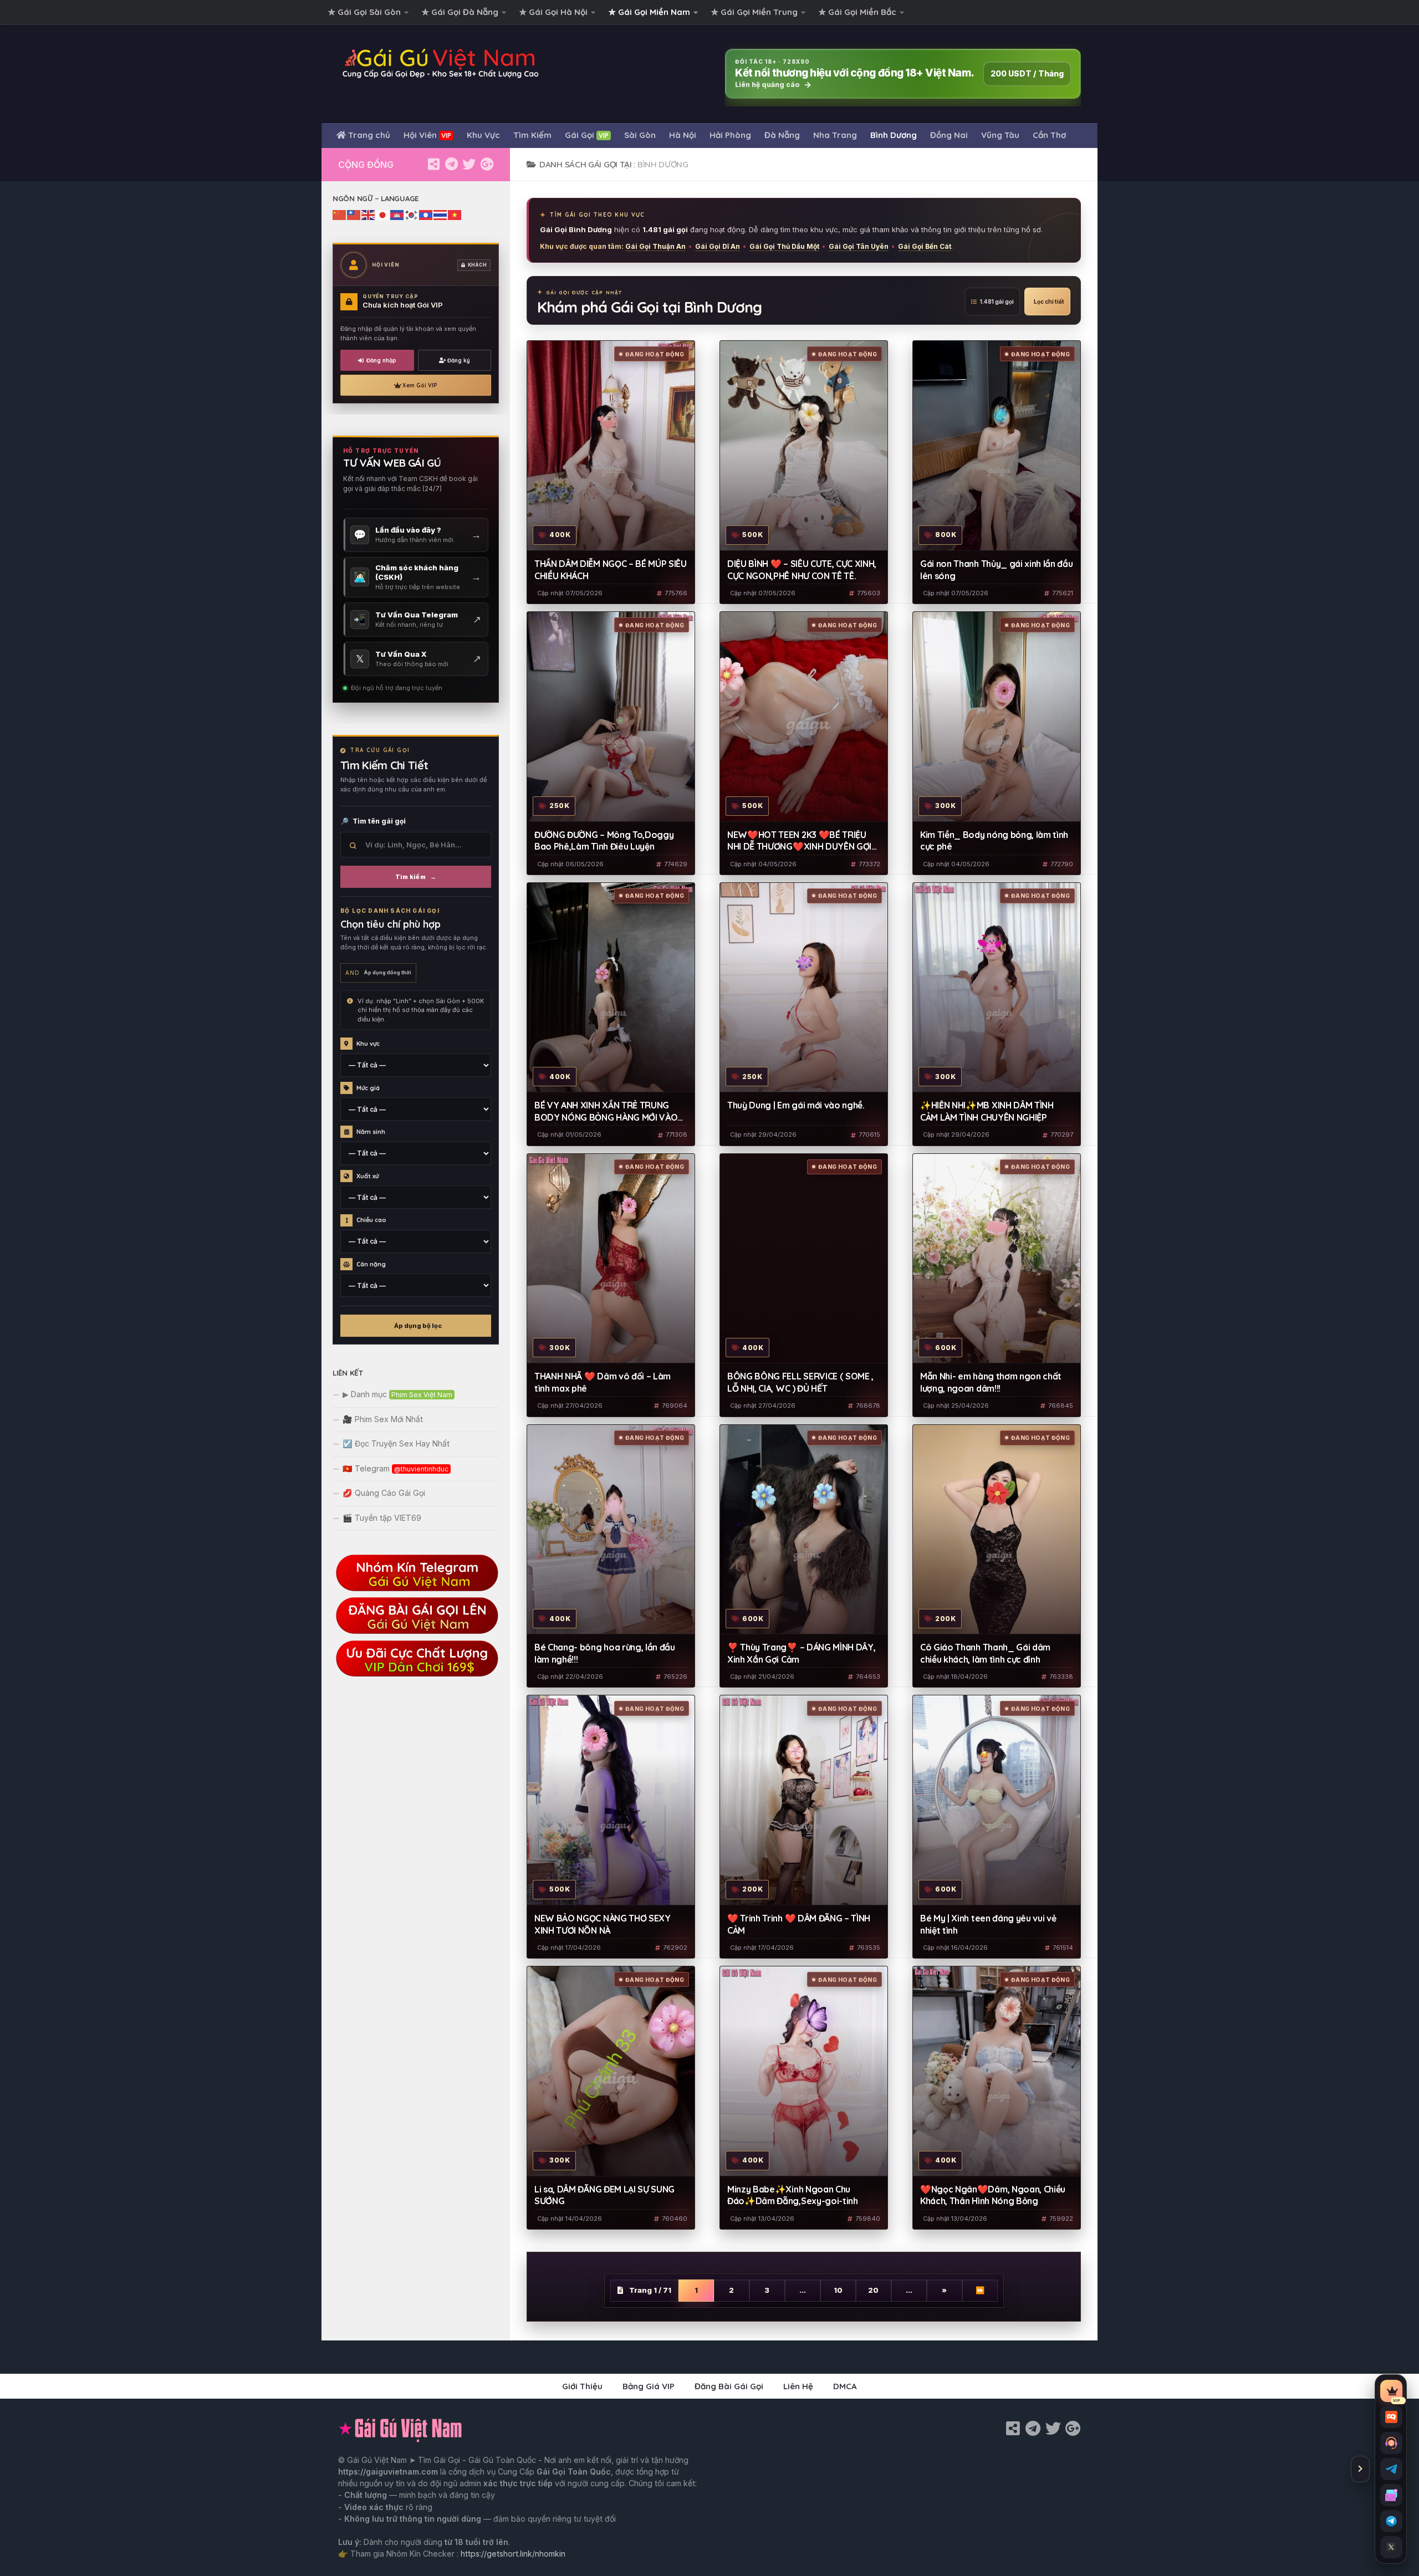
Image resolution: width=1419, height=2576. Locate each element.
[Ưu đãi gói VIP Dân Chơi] (416, 1675)
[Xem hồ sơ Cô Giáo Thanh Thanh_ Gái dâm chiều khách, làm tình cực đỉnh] (997, 1530)
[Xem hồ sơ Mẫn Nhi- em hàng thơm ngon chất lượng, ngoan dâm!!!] (997, 1259)
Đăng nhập (381, 361)
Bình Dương (894, 135)
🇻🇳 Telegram (395, 1468)
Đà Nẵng (782, 135)
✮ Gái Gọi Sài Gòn (364, 12)
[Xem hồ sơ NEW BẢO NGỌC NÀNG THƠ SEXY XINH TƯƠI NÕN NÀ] (611, 1800)
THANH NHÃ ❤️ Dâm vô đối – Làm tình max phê (603, 1382)
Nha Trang (835, 135)
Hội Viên (427, 135)
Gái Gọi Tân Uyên (859, 246)
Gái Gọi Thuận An (655, 246)
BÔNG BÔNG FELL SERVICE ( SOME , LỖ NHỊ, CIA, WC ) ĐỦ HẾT (800, 1382)
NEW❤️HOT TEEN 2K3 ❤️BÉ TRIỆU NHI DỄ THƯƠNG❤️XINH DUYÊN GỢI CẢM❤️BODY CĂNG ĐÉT (799, 841)
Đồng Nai (949, 135)
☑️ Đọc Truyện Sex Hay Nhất (396, 1443)
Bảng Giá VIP (649, 2386)
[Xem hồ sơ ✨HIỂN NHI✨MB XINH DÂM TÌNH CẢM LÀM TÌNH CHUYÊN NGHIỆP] (997, 988)
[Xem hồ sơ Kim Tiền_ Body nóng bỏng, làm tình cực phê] (997, 717)
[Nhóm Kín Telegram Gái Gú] (416, 1589)
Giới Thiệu (582, 2386)
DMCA (845, 2386)
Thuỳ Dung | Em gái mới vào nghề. (796, 1105)
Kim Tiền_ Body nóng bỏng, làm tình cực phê (994, 841)
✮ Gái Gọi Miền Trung (754, 12)
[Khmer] (397, 214)
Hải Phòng (730, 135)
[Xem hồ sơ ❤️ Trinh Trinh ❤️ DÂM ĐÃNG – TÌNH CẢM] (804, 1800)
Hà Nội (683, 135)
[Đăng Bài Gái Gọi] (416, 1632)
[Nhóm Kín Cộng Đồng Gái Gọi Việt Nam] (487, 164)
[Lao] (426, 214)
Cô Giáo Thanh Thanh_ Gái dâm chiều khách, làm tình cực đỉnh (985, 1653)
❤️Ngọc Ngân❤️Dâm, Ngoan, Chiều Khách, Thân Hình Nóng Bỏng (993, 2195)
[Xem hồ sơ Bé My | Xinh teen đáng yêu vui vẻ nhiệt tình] (997, 1800)
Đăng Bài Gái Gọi (729, 2386)
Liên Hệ (798, 2386)
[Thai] (441, 214)
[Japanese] (383, 214)
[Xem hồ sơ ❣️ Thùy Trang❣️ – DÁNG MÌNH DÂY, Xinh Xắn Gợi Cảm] (804, 1530)
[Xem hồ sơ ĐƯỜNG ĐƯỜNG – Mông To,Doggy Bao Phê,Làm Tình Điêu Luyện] (611, 717)
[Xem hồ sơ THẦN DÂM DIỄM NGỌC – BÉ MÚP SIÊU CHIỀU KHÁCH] (611, 446)
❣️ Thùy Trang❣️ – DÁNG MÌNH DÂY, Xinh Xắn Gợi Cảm (801, 1653)
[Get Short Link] (433, 164)
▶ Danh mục (397, 1394)
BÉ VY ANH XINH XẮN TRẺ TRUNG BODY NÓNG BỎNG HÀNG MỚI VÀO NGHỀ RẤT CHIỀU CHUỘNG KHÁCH (606, 1112)
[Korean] (412, 214)
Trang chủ (368, 135)
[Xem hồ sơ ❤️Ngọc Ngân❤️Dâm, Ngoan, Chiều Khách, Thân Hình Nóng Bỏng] (997, 2071)
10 (838, 2290)
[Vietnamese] (455, 214)
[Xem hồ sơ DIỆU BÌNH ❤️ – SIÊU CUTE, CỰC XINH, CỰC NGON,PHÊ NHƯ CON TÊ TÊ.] (804, 446)
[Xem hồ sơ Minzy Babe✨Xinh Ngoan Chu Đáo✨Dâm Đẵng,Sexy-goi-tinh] (804, 2071)
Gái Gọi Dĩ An (718, 246)
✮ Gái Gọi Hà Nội (553, 12)
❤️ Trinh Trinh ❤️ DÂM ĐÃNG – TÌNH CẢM (799, 1924)
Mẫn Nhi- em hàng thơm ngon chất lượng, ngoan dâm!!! (991, 1382)
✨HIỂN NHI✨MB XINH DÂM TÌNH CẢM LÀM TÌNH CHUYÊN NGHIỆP (987, 1111)
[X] (469, 164)
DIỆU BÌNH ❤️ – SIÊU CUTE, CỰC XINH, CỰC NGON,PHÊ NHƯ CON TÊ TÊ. (802, 570)
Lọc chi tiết (1049, 301)
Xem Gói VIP (420, 385)
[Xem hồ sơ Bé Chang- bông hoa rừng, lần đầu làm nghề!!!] (611, 1530)
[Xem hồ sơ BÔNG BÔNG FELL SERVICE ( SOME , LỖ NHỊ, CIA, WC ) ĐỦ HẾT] (804, 1259)
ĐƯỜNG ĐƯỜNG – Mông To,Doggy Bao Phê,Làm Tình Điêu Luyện (604, 841)
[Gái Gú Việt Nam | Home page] (441, 63)
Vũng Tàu (1000, 135)
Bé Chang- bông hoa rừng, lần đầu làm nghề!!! (605, 1653)
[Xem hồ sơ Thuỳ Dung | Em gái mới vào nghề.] (804, 988)
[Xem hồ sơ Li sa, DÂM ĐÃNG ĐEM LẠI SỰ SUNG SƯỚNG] (611, 2071)
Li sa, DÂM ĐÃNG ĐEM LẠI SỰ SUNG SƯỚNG (604, 2195)
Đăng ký (459, 361)
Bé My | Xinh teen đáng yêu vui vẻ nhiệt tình (988, 1924)
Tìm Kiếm (532, 135)
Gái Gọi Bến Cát (925, 246)
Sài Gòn (640, 135)
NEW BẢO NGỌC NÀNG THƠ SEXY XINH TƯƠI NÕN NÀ (603, 1924)
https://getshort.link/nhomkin (513, 2554)
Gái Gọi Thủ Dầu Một (784, 246)
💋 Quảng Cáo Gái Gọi (384, 1493)
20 (873, 2290)
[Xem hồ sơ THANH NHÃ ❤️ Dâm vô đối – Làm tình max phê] (611, 1259)
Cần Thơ (1049, 135)
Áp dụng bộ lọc (418, 1326)
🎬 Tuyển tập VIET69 (382, 1518)
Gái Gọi (587, 135)
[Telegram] (451, 164)
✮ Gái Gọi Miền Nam (649, 12)
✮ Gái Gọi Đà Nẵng (460, 12)
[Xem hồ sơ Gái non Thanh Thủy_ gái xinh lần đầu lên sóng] (997, 446)
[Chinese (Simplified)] (340, 214)
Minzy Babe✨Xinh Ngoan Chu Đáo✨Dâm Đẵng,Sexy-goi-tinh (793, 2195)
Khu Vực (483, 135)
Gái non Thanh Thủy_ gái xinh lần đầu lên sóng (996, 570)
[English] (369, 214)
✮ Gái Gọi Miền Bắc (857, 12)
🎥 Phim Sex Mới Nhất (383, 1419)
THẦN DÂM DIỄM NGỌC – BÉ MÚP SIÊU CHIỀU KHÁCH (611, 570)
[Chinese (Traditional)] (354, 214)
